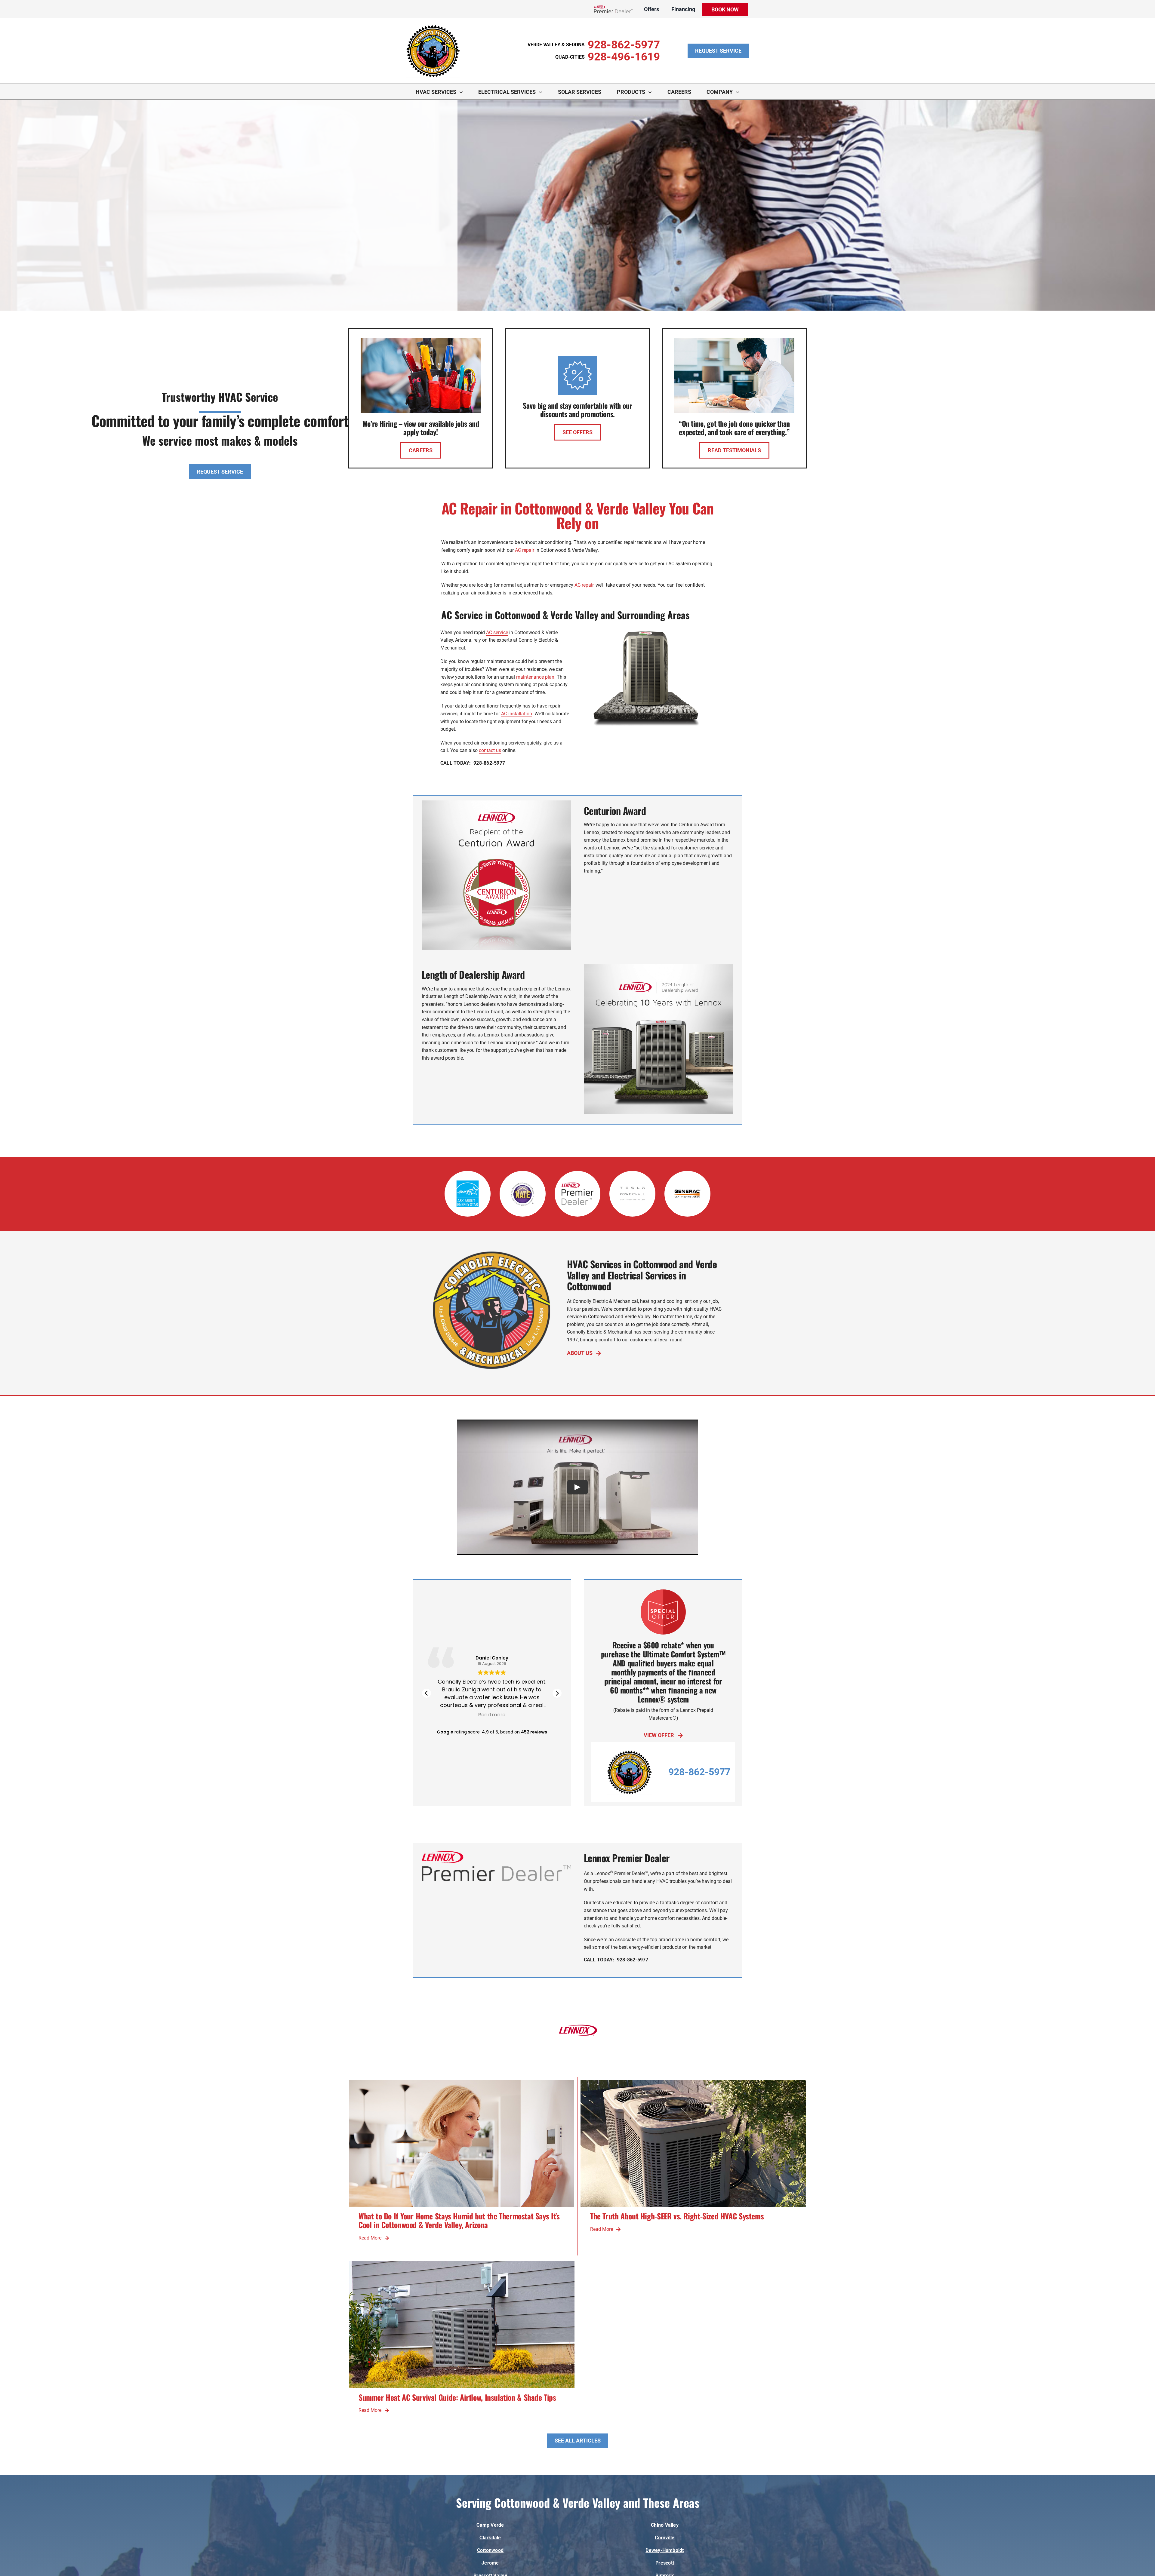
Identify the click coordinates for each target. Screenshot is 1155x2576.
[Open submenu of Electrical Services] (542, 92)
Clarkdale (490, 2538)
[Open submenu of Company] (739, 92)
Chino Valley (665, 2525)
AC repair (525, 550)
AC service (497, 632)
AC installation (517, 714)
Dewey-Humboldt (665, 2550)
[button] (557, 1693)
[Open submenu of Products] (651, 92)
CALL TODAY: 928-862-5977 (473, 763)
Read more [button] (457, 1715)
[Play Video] (577, 1487)
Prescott (665, 2563)
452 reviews (534, 1732)
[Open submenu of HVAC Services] (463, 92)
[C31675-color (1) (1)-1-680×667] (433, 27)
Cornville (665, 2538)
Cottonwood (490, 2550)
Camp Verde (490, 2525)
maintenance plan (535, 677)
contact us (490, 750)
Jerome (490, 2563)
